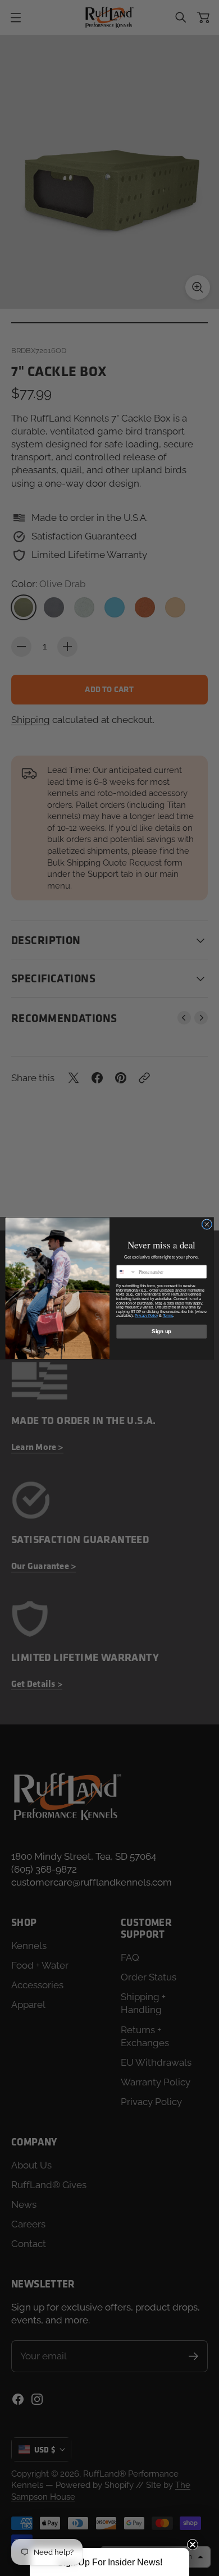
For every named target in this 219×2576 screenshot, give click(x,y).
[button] (109, 2562)
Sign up (161, 1331)
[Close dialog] (207, 1224)
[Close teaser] (193, 2545)
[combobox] (126, 1272)
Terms (168, 1316)
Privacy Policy (146, 1316)
